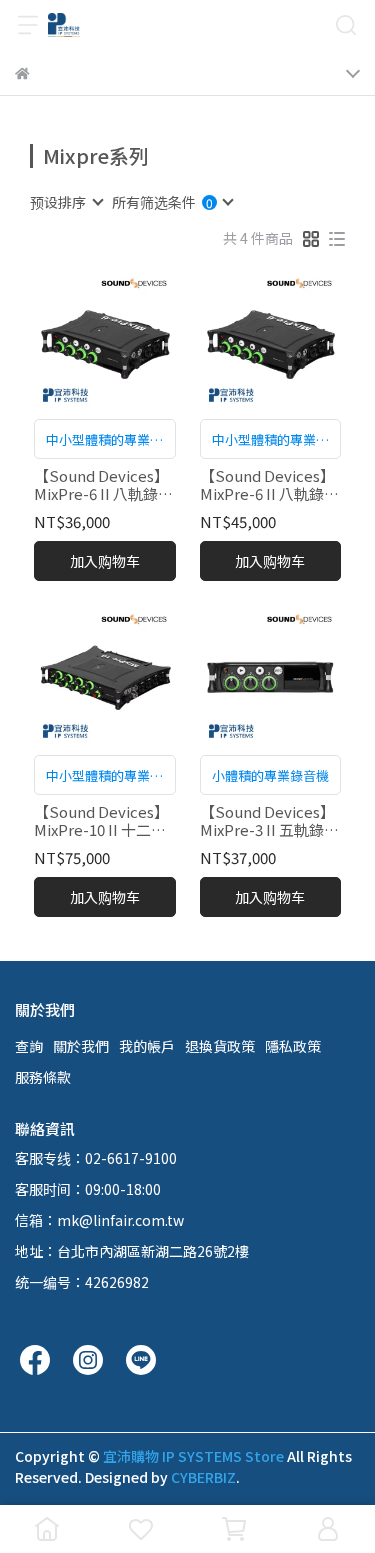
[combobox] (66, 202)
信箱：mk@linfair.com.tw (99, 1220)
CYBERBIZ (203, 1477)
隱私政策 (293, 1046)
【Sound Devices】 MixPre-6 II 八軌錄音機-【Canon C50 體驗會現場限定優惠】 (104, 485)
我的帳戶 (147, 1046)
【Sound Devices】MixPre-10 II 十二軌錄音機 (101, 821)
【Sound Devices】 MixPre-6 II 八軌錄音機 (269, 485)
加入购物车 (105, 561)
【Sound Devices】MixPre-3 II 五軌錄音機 (269, 821)
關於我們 (81, 1046)
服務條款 (43, 1077)
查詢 (29, 1046)
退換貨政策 (220, 1046)
